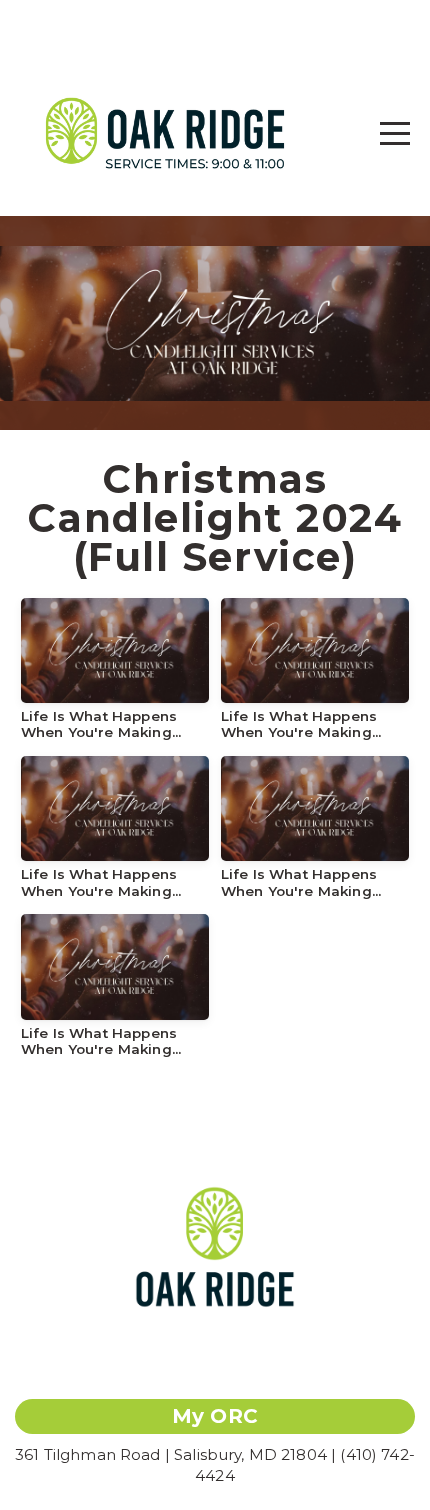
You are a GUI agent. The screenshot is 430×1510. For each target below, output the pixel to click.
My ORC (215, 1416)
